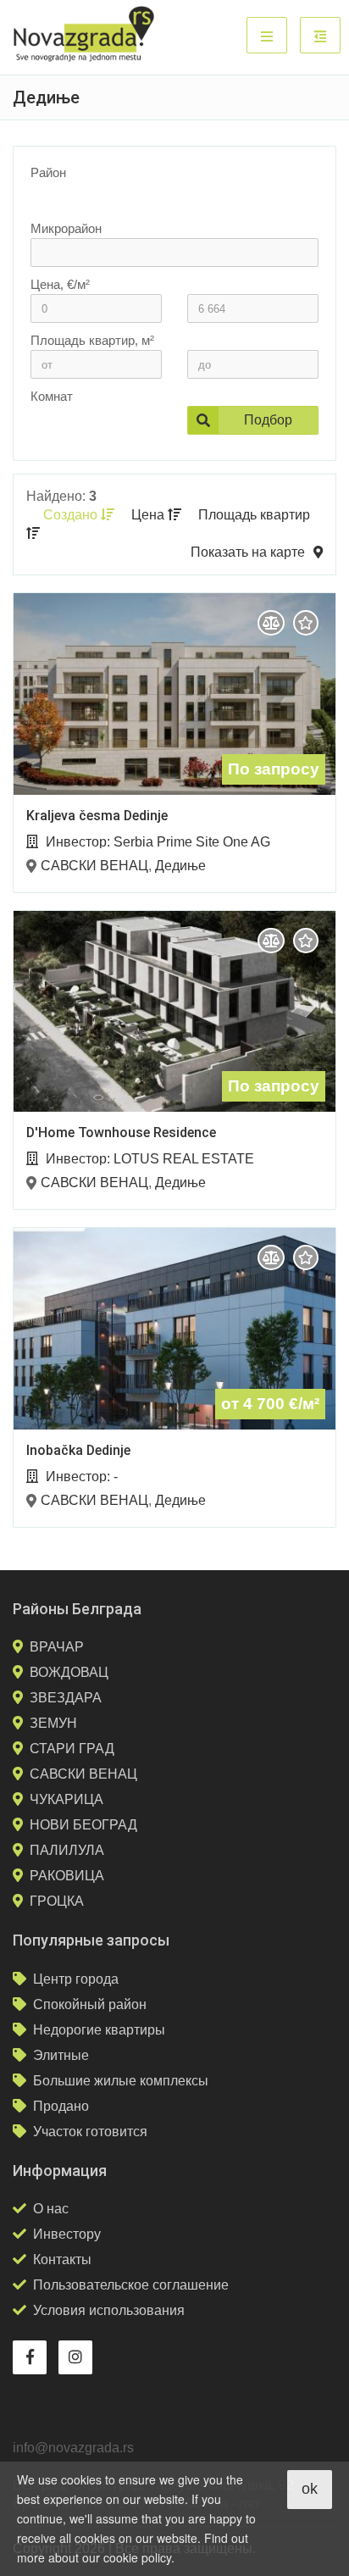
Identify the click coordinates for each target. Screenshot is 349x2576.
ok (310, 2489)
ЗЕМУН (53, 1723)
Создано (72, 515)
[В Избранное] (306, 623)
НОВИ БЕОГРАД (83, 1825)
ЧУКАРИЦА (66, 1799)
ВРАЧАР (57, 1647)
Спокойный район (90, 2004)
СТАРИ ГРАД (72, 1749)
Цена (150, 515)
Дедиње (180, 866)
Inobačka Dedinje (78, 1450)
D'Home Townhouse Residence (121, 1133)
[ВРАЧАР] (166, 197)
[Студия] (87, 420)
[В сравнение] (271, 623)
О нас (51, 2209)
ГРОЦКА (57, 1901)
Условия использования (109, 2310)
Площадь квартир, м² (92, 340)
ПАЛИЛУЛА (67, 1850)
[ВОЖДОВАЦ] (166, 210)
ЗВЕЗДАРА (66, 1698)
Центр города (76, 1979)
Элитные (61, 2055)
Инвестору (67, 2234)
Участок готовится (90, 2132)
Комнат (52, 396)
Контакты (62, 2260)
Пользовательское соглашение (131, 2285)
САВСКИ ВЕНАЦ (94, 866)
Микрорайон (66, 228)
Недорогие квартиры (99, 2030)
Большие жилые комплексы (121, 2081)
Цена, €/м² (60, 284)
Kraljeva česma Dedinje (97, 816)
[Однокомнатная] (87, 434)
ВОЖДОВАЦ (69, 1672)
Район (48, 172)
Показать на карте (248, 552)
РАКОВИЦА (67, 1876)
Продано (61, 2106)
